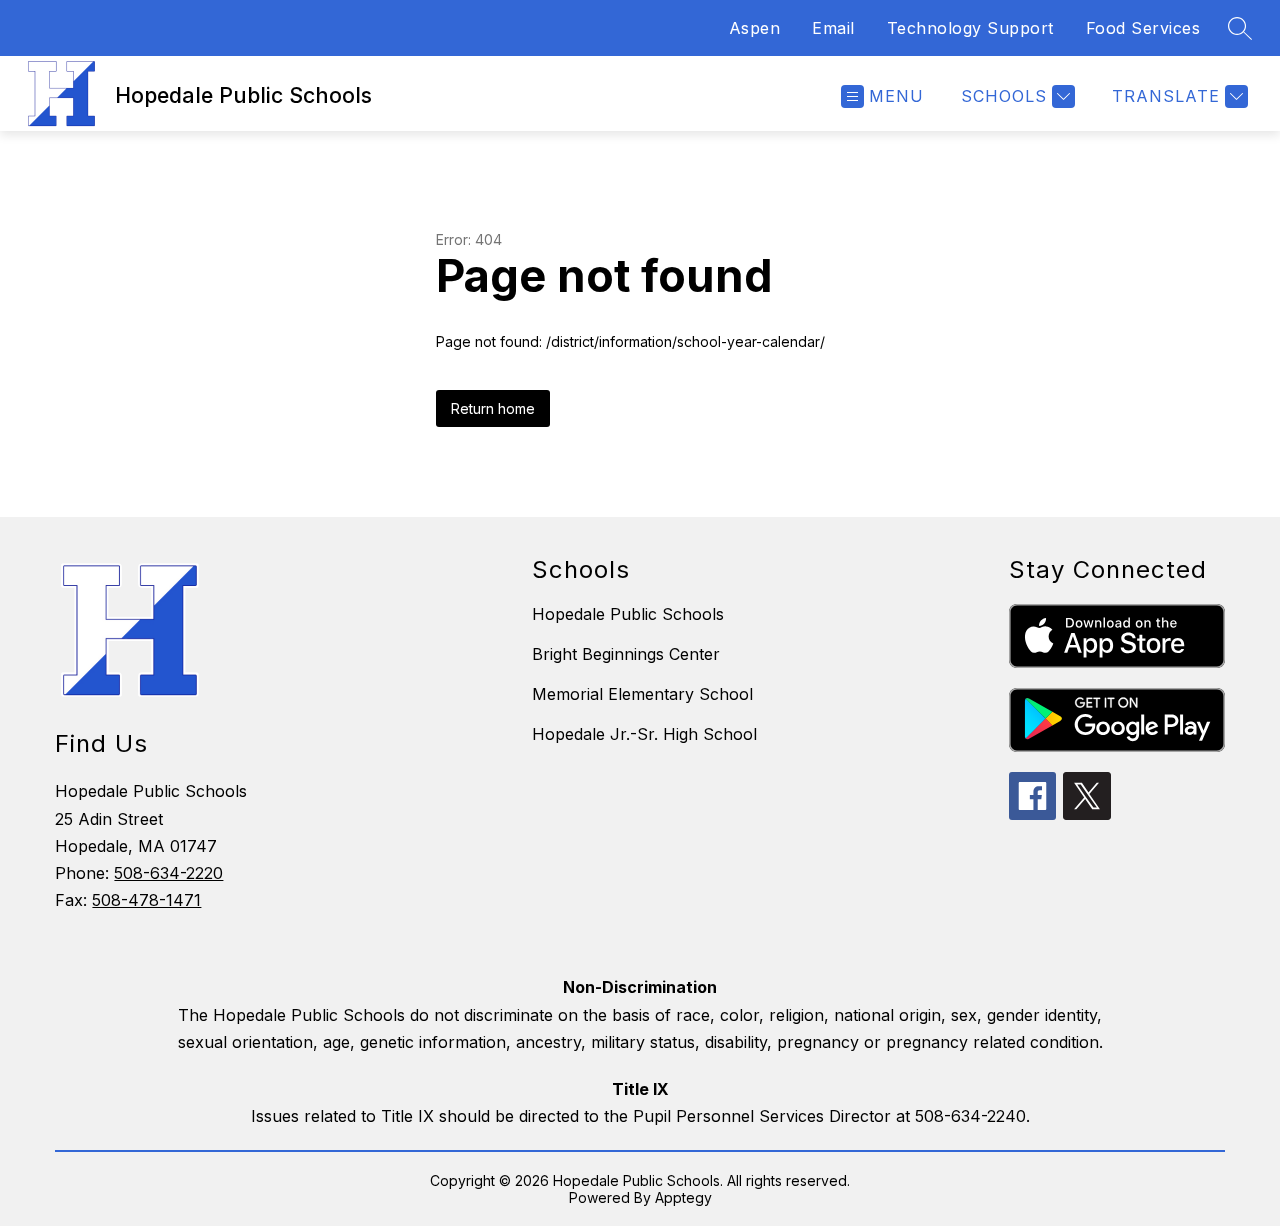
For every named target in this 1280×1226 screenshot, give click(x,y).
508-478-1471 (146, 900)
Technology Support (970, 28)
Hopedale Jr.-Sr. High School (644, 734)
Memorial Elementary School (642, 694)
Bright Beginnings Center (626, 654)
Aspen (755, 28)
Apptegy (683, 1197)
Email (833, 28)
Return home (493, 408)
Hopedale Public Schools (628, 614)
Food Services (1143, 28)
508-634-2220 (168, 873)
